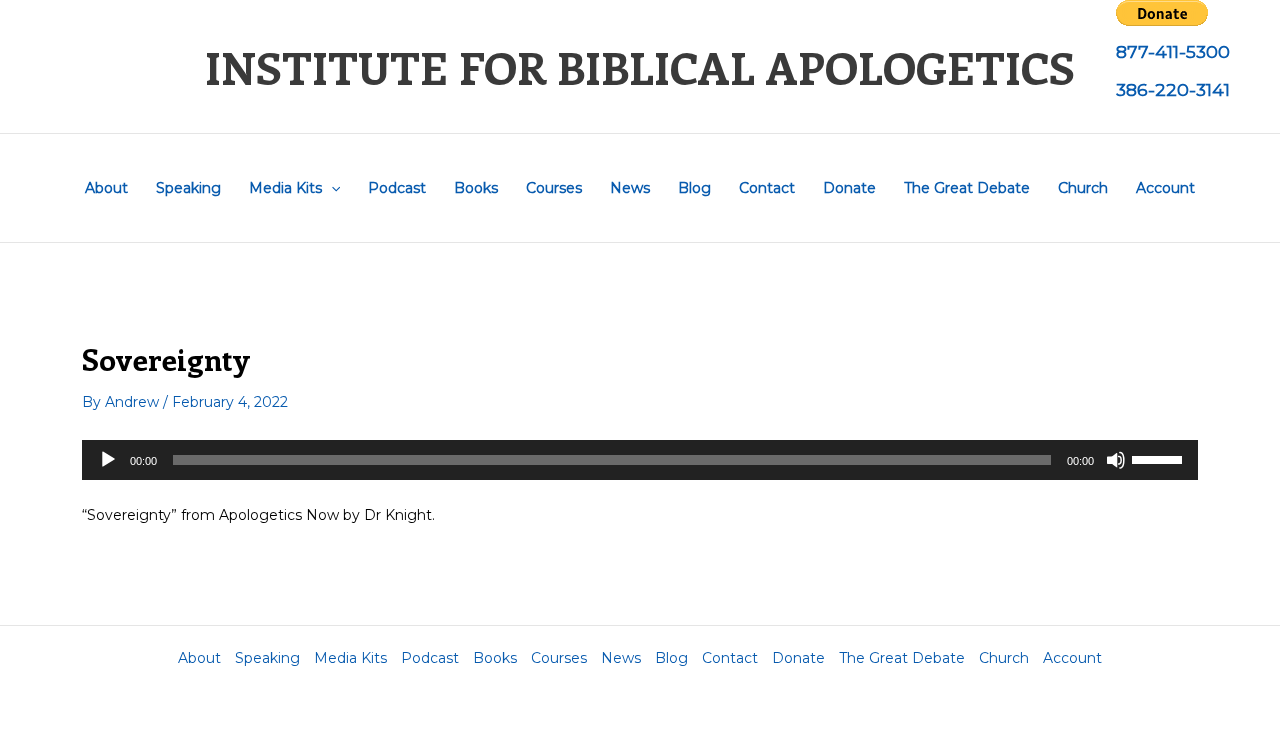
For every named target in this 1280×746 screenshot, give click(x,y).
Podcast (397, 188)
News (630, 188)
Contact (767, 188)
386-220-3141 (1173, 89)
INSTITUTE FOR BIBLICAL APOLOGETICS (640, 67)
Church (1083, 188)
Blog (694, 188)
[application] (640, 460)
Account (1165, 188)
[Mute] (1116, 460)
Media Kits (285, 188)
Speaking (188, 188)
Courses (554, 188)
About (106, 188)
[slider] (1160, 458)
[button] (331, 188)
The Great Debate (967, 188)
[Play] (108, 460)
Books (476, 188)
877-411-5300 (1173, 51)
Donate (849, 188)
